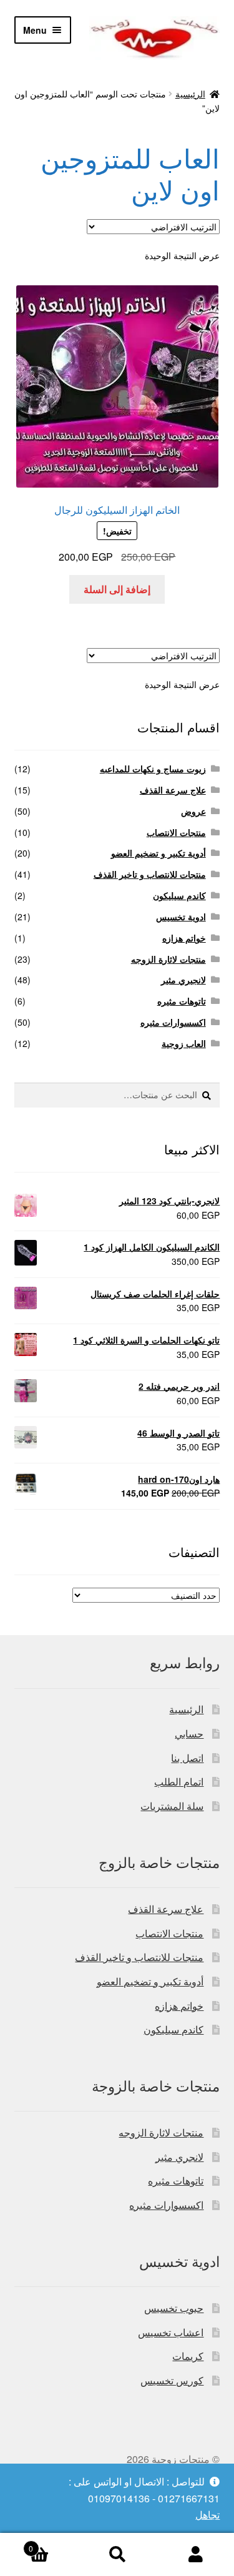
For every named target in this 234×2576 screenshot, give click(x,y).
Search (117, 2555)
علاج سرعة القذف (173, 790)
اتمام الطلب (179, 1782)
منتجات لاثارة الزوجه (168, 959)
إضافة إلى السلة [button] (117, 589)
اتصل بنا (187, 1758)
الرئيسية (190, 94)
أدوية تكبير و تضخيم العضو (158, 853)
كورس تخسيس (172, 2380)
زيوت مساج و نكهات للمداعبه (153, 769)
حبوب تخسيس (174, 2308)
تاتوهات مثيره (182, 1001)
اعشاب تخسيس (171, 2332)
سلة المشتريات (172, 1806)
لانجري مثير (179, 2157)
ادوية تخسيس (181, 917)
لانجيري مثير (183, 980)
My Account (195, 2555)
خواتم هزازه (184, 938)
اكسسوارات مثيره (173, 1022)
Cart (53, 2544)
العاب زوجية (184, 1043)
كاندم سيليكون (179, 895)
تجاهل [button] (207, 2515)
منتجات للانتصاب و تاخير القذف (150, 874)
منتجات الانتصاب (176, 832)
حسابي (189, 1733)
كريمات (188, 2356)
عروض (193, 811)
